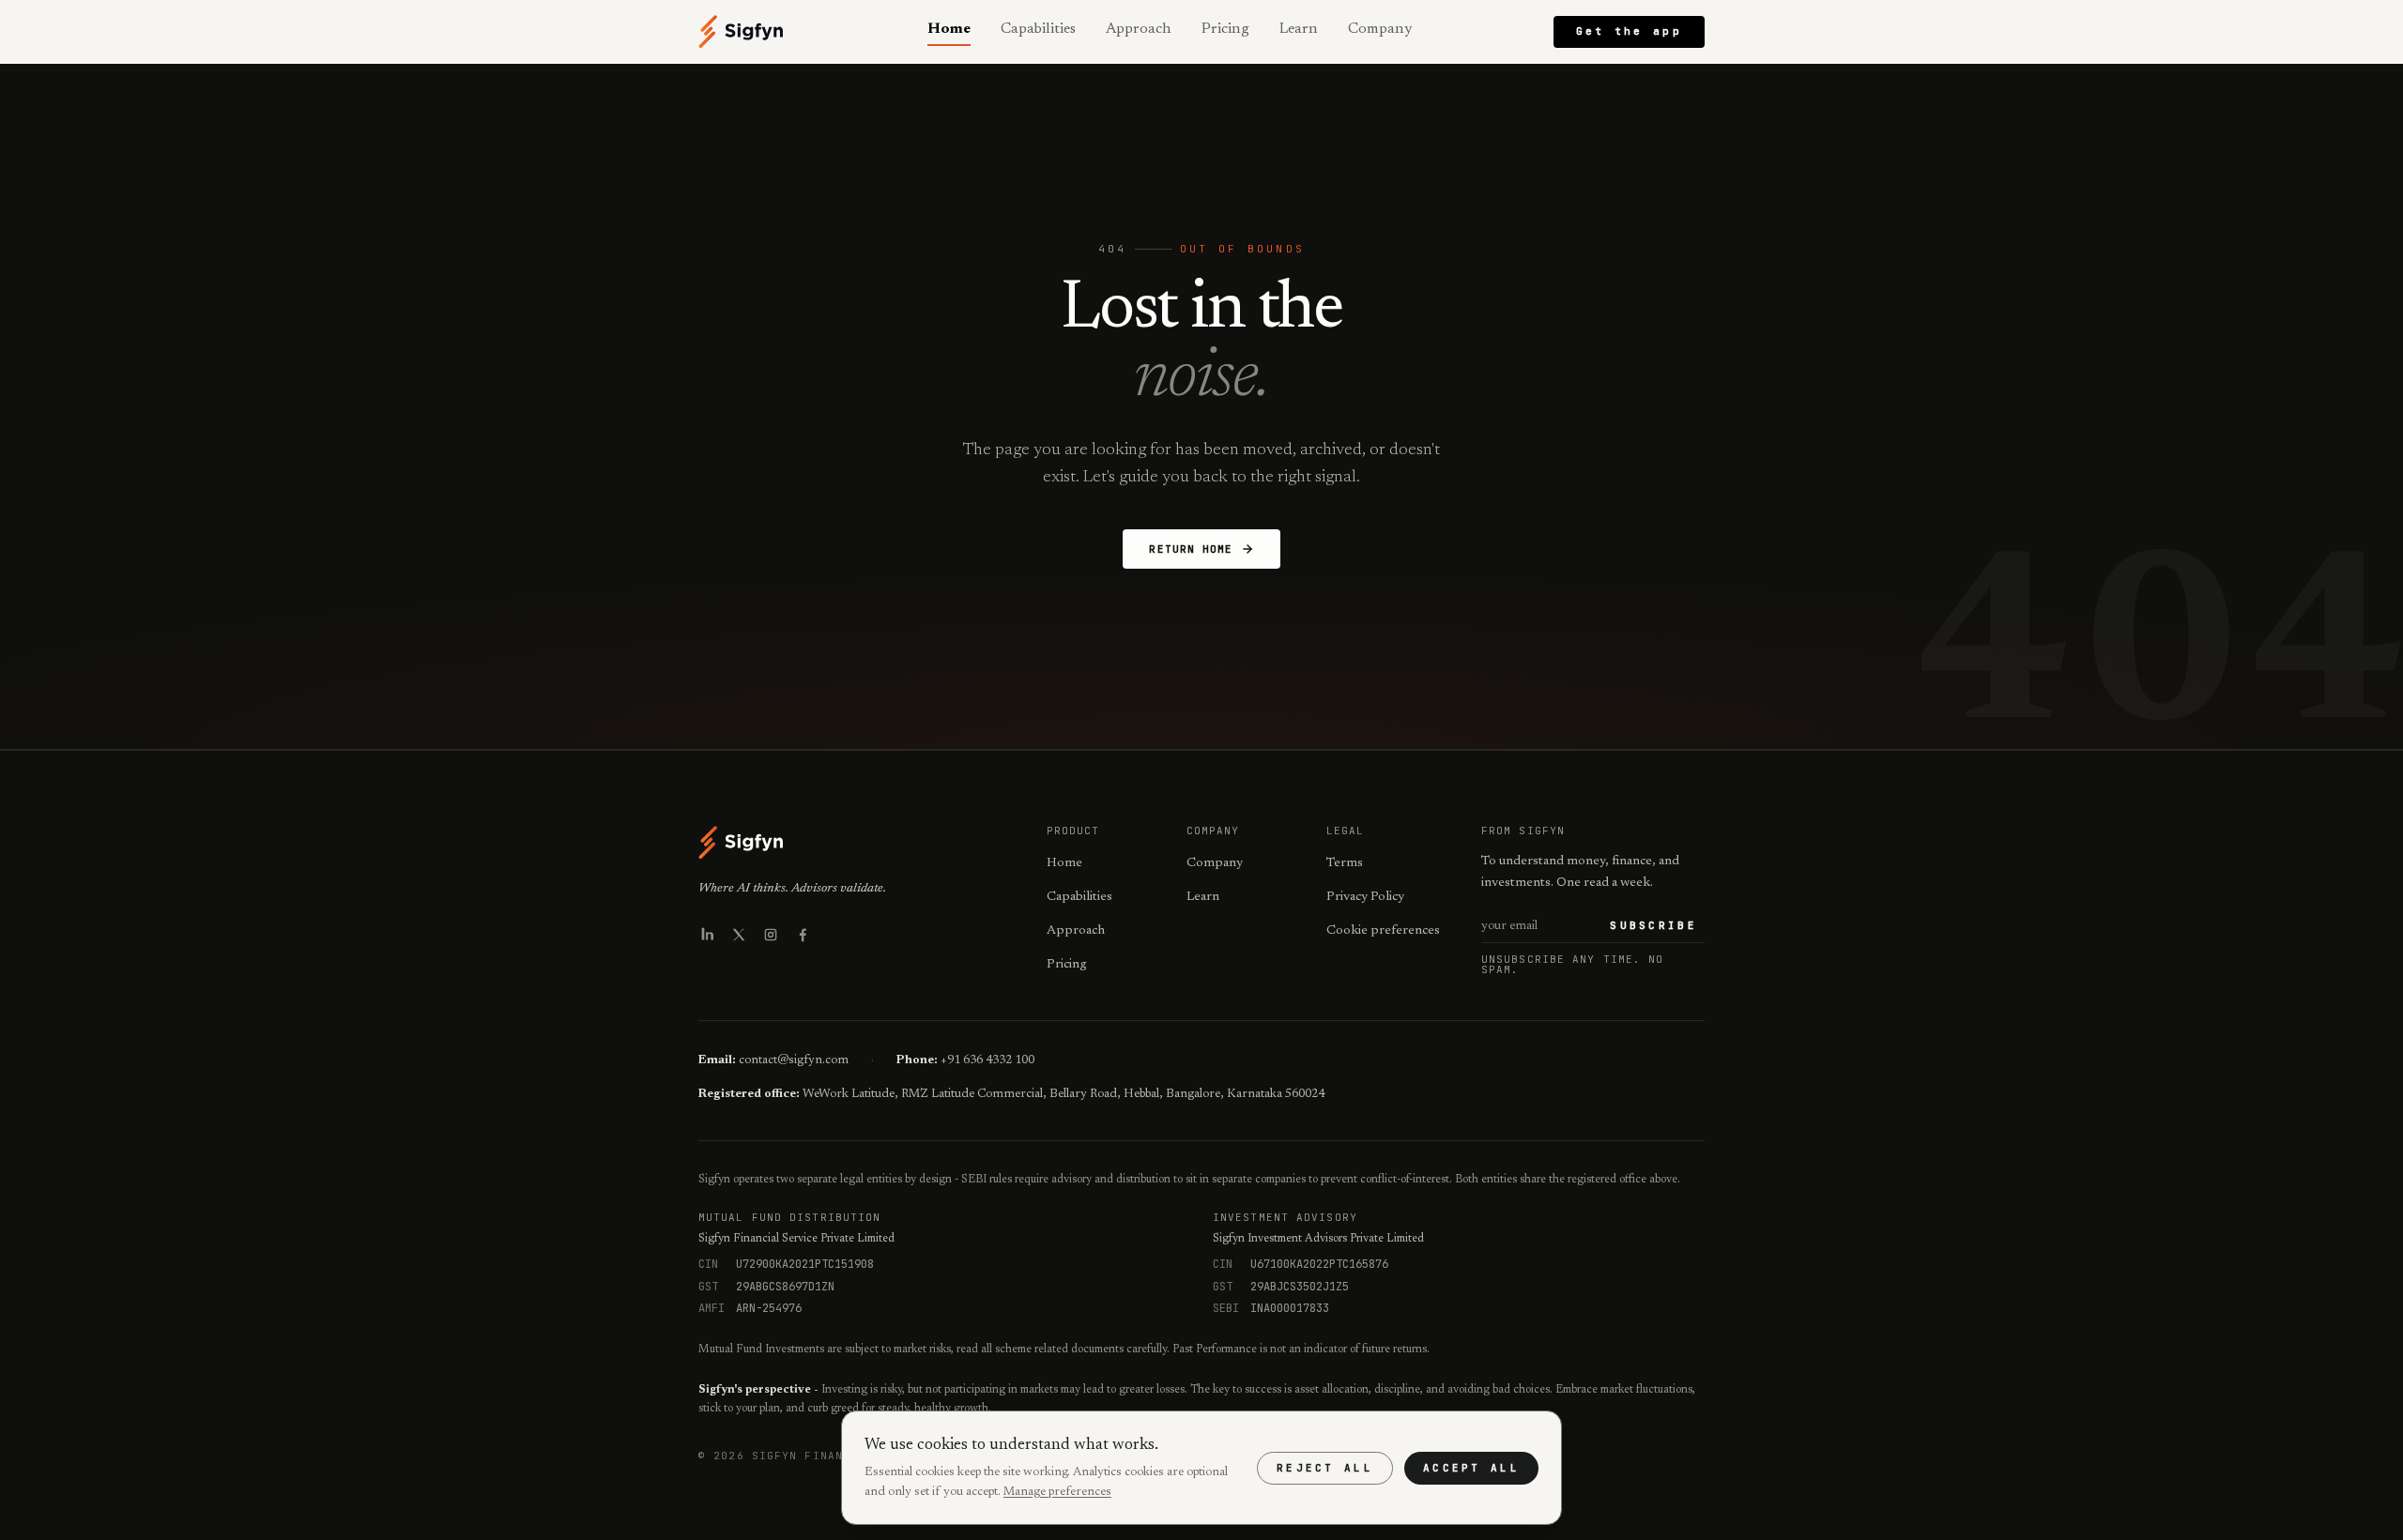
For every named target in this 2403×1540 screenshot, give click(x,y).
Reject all (1325, 1468)
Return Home (1191, 549)
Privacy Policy (1365, 897)
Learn (1299, 29)
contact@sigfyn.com (794, 1060)
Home (949, 29)
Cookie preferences (1383, 931)
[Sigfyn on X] (739, 935)
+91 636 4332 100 (987, 1060)
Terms (1345, 863)
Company (1380, 29)
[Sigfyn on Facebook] (803, 935)
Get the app (1629, 31)
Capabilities (1038, 29)
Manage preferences (1057, 1492)
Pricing (1225, 29)
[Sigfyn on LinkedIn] (707, 935)
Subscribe (1653, 925)
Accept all (1471, 1468)
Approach (1139, 29)
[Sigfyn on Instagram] (771, 935)
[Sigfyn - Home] (742, 32)
